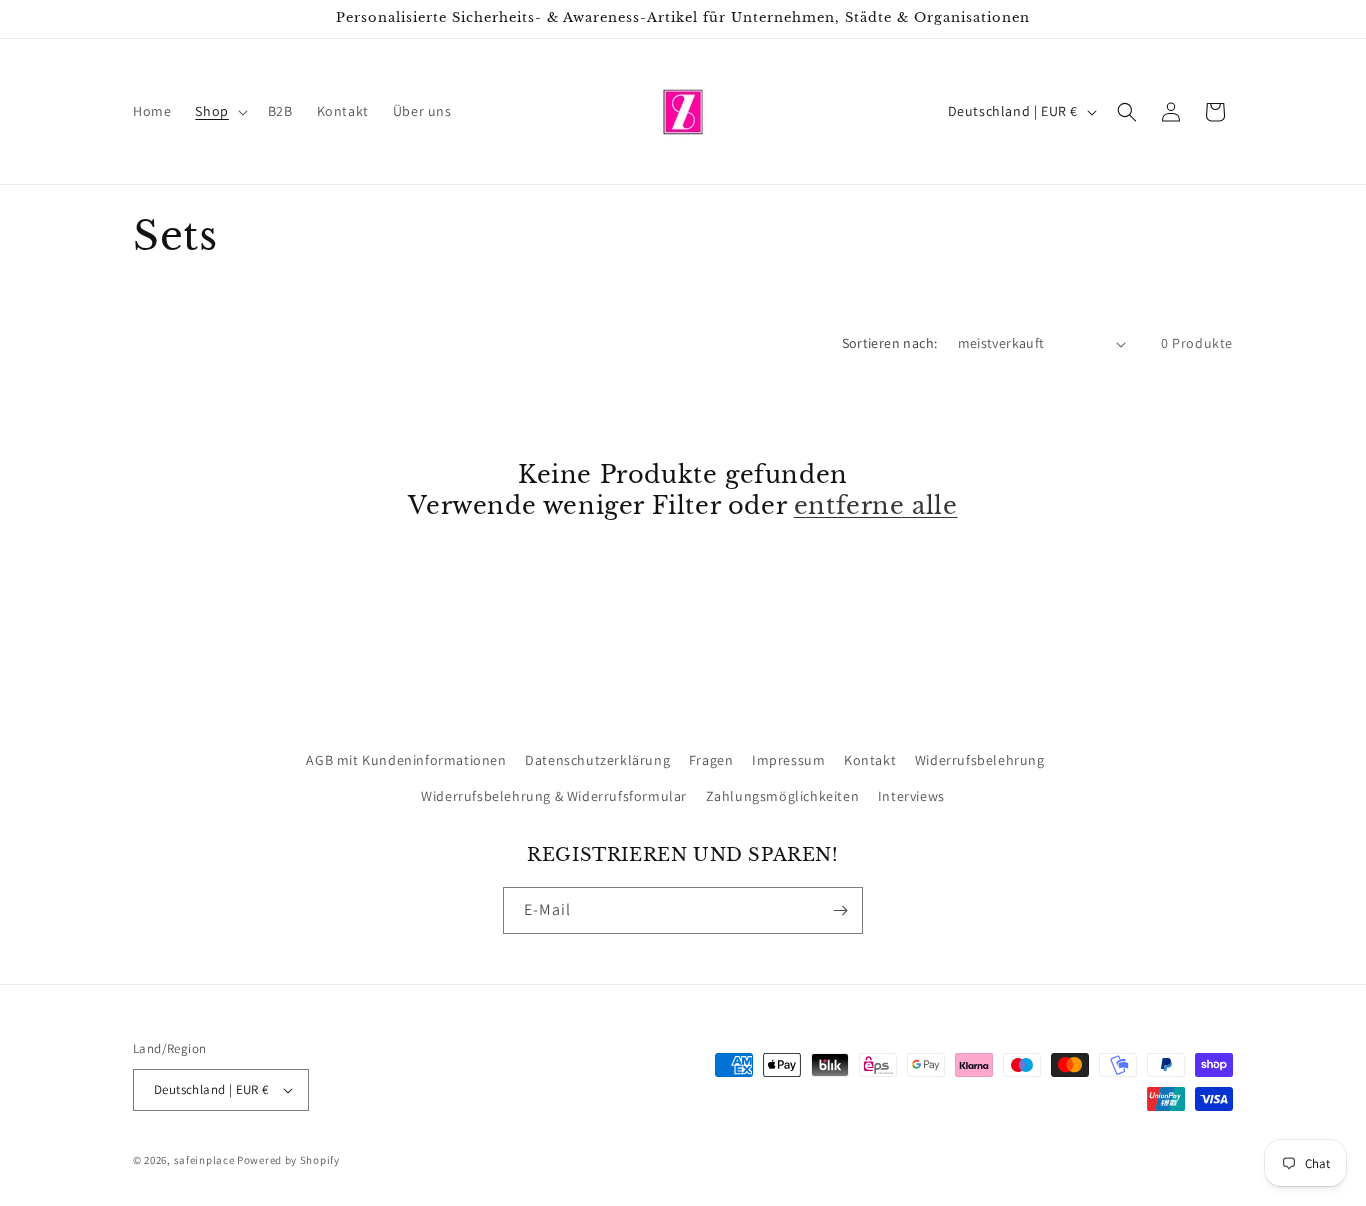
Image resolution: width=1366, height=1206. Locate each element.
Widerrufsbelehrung (980, 760)
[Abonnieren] (840, 910)
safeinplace (204, 1160)
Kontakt (870, 760)
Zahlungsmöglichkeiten (783, 796)
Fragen (711, 760)
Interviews (911, 796)
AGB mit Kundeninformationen (406, 760)
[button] (219, 111)
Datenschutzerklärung (597, 760)
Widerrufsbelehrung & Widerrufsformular (554, 796)
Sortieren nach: (890, 343)
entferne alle (876, 505)
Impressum (788, 760)
